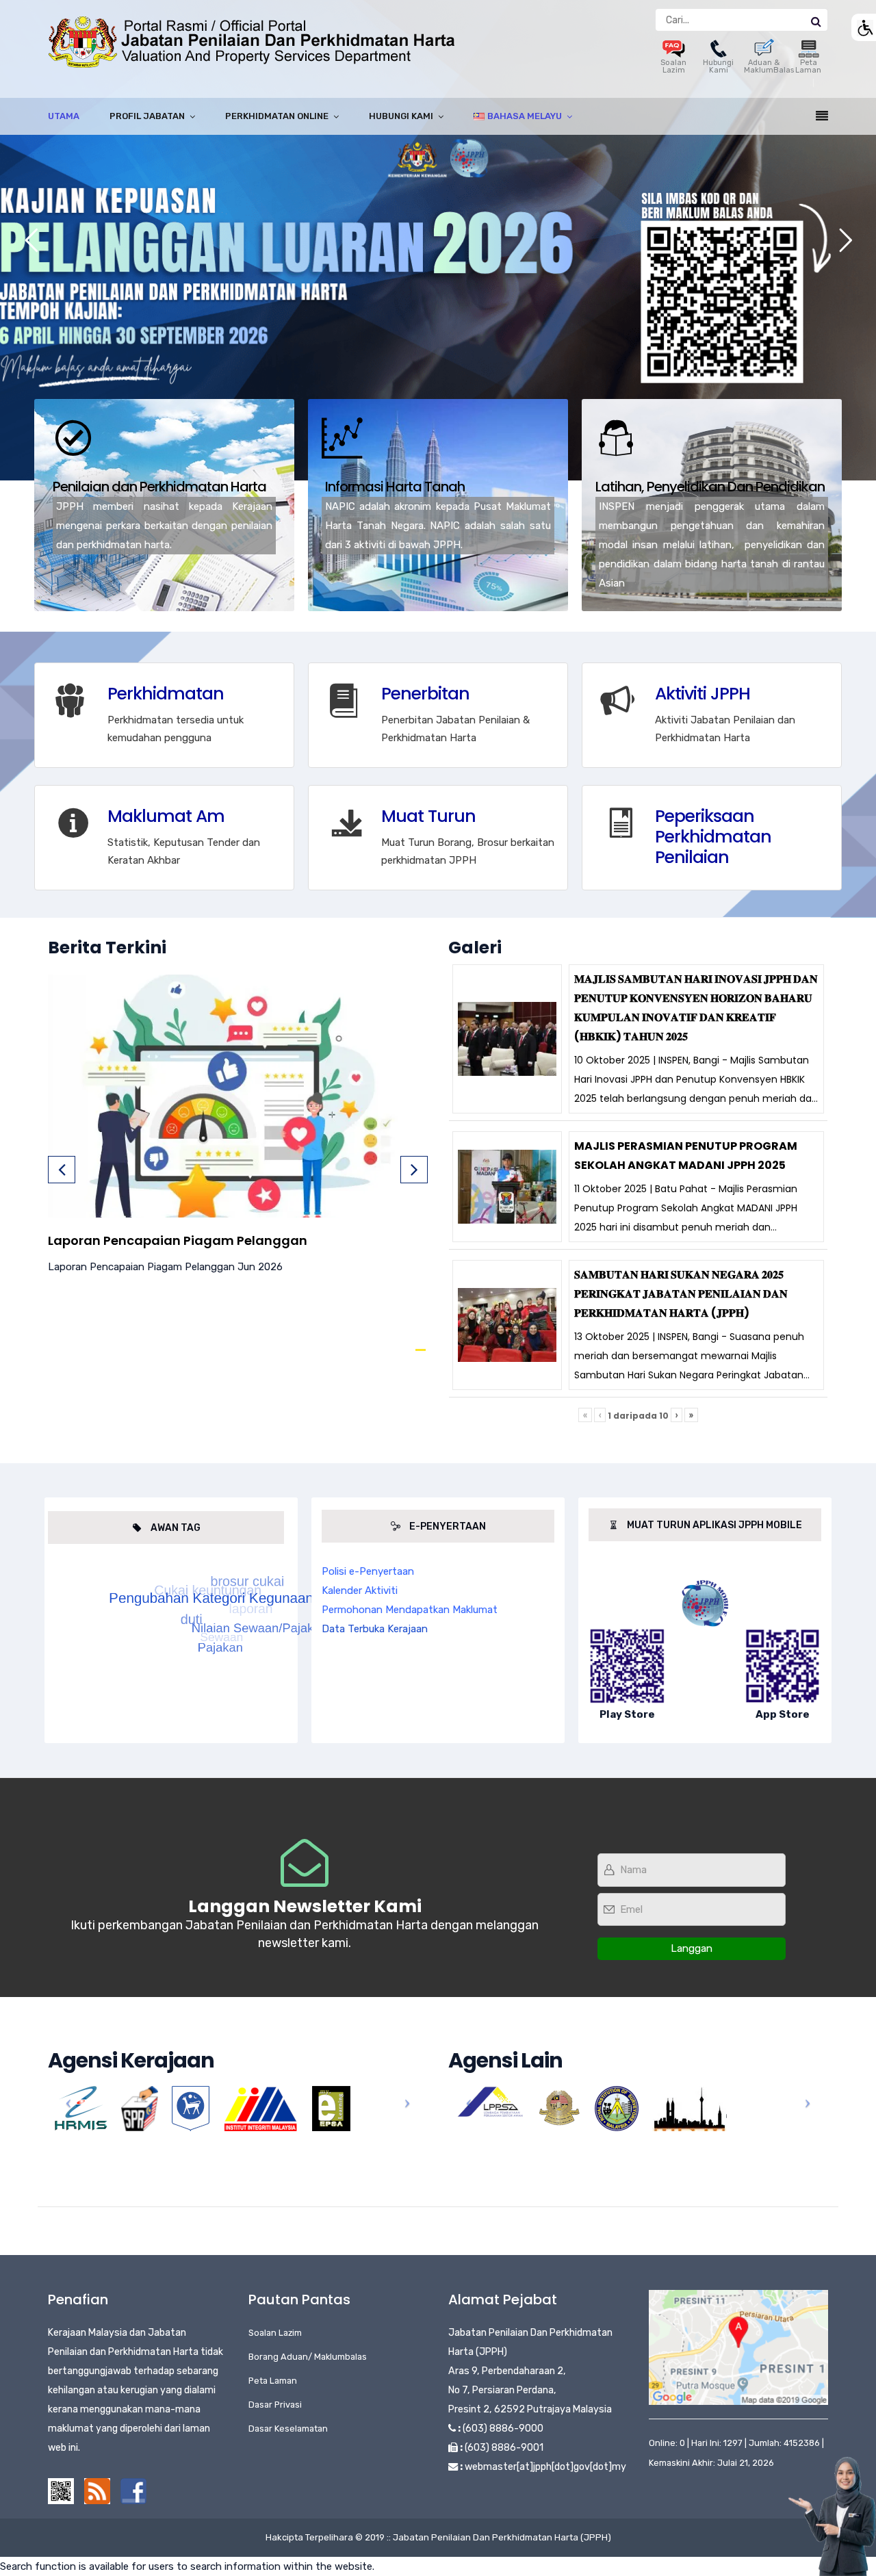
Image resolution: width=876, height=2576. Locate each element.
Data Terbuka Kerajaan (375, 1629)
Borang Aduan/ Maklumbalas (308, 2357)
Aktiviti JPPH (703, 694)
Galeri (475, 948)
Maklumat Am (166, 816)
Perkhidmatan (166, 694)
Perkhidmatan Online (277, 116)
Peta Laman (808, 66)
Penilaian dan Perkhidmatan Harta (159, 487)
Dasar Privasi (275, 2405)
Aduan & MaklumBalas (769, 66)
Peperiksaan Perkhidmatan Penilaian (713, 837)
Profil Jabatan (147, 116)
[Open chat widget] (832, 2516)
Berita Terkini (107, 948)
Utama (64, 116)
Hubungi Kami (718, 66)
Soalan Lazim (673, 66)
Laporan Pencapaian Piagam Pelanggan (178, 1240)
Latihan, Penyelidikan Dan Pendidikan (710, 487)
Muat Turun (428, 816)
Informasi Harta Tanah (395, 487)
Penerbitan (425, 694)
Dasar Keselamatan (288, 2429)
